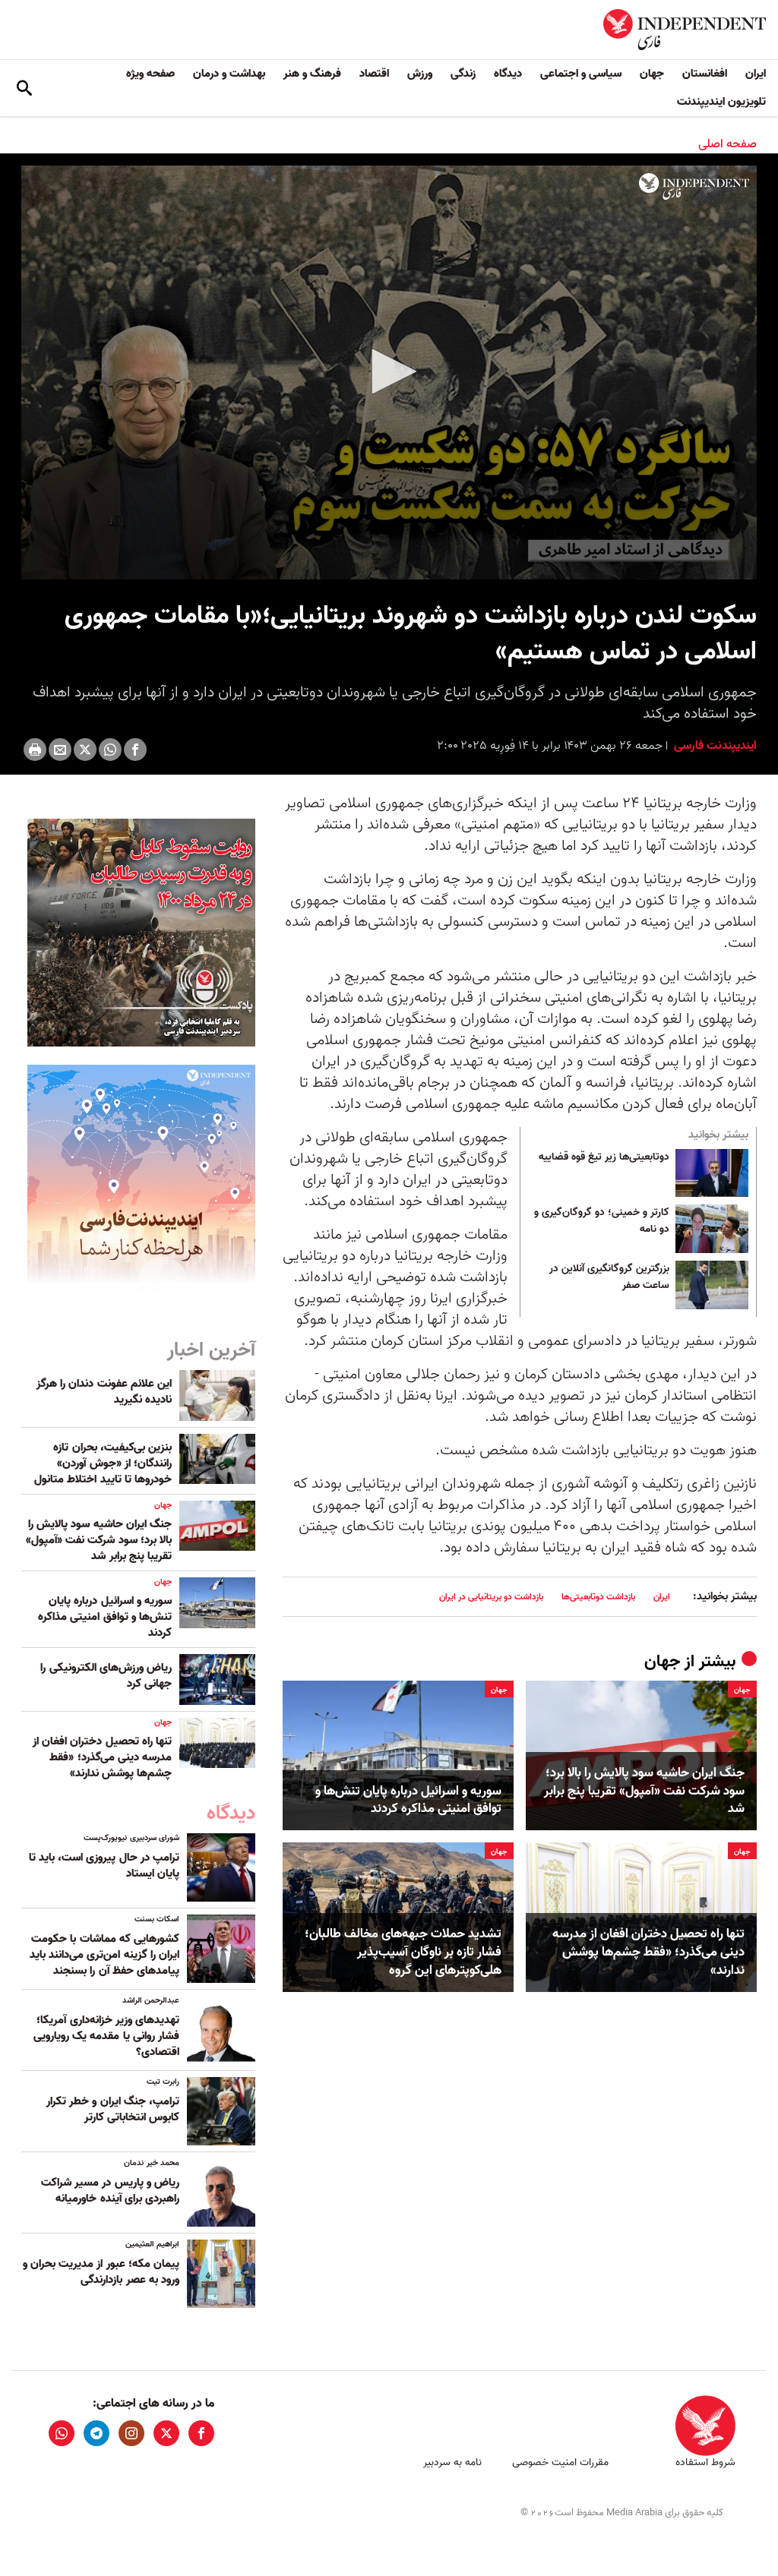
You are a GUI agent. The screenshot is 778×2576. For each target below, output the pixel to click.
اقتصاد (374, 74)
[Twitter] (85, 750)
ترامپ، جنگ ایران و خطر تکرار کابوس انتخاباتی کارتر (113, 2109)
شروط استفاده (705, 2462)
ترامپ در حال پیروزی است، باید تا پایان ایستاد (104, 1866)
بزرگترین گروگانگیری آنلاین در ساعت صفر (609, 1277)
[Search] (24, 88)
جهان (652, 74)
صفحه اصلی (727, 144)
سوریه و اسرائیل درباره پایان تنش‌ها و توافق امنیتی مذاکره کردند (408, 1801)
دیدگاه (508, 74)
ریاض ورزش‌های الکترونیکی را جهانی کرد (106, 1676)
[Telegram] (96, 2433)
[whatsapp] (62, 2433)
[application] (389, 373)
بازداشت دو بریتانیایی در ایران (491, 1597)
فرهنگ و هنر (312, 74)
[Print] (35, 750)
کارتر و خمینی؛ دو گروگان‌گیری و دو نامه (602, 1221)
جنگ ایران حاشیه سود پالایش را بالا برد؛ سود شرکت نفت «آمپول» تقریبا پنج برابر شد (644, 1791)
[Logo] (694, 187)
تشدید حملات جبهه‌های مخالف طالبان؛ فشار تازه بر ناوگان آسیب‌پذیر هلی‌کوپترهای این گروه (403, 1952)
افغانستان (705, 74)
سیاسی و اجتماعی (581, 74)
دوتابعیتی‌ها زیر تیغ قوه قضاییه (604, 1157)
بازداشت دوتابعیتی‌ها (598, 1597)
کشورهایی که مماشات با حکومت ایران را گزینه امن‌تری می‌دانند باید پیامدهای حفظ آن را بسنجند (104, 1955)
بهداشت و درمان (229, 74)
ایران (756, 74)
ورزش (420, 74)
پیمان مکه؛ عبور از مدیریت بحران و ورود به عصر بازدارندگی (101, 2272)
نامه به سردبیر (452, 2462)
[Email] (60, 750)
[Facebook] (135, 750)
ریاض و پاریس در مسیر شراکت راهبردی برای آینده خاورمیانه (110, 2191)
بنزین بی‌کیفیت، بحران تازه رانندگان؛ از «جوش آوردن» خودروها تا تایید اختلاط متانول (103, 1463)
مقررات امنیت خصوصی (560, 2462)
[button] (389, 371)
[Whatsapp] (110, 750)
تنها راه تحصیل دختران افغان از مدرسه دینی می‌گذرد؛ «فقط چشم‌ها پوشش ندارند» (648, 1952)
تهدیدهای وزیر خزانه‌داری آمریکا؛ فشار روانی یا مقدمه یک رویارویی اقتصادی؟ (106, 2036)
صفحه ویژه (150, 74)
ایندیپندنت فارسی (714, 746)
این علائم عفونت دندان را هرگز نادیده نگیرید (104, 1392)
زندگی (463, 74)
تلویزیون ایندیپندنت (721, 102)
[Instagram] (131, 2433)
